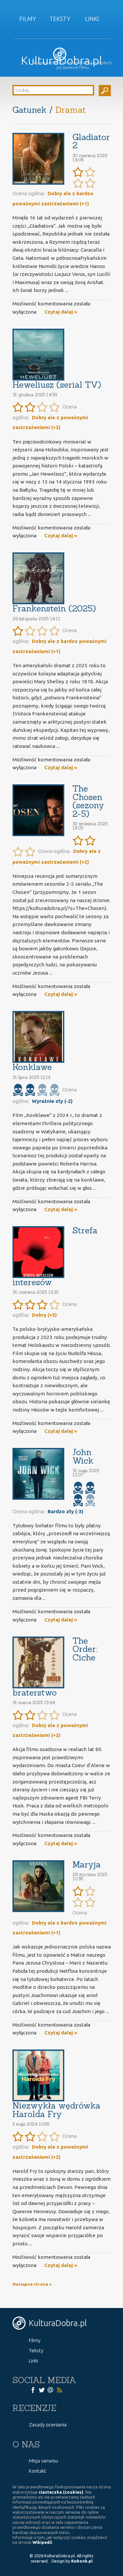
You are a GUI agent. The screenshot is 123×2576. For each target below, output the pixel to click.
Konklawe (32, 1067)
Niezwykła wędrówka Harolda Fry (56, 2110)
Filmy (28, 19)
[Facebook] (33, 2389)
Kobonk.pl (82, 2561)
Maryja (87, 1864)
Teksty (60, 19)
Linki (92, 19)
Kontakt (38, 2471)
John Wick (83, 1456)
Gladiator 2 (91, 141)
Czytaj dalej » (61, 312)
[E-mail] (51, 2389)
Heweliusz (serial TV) (57, 385)
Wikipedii (42, 2542)
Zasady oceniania (48, 2425)
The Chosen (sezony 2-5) (88, 801)
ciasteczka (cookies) (61, 2492)
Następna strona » (32, 2284)
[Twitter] (42, 2389)
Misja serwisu (43, 2461)
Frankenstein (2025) (54, 608)
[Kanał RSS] (59, 2389)
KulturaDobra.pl (61, 61)
